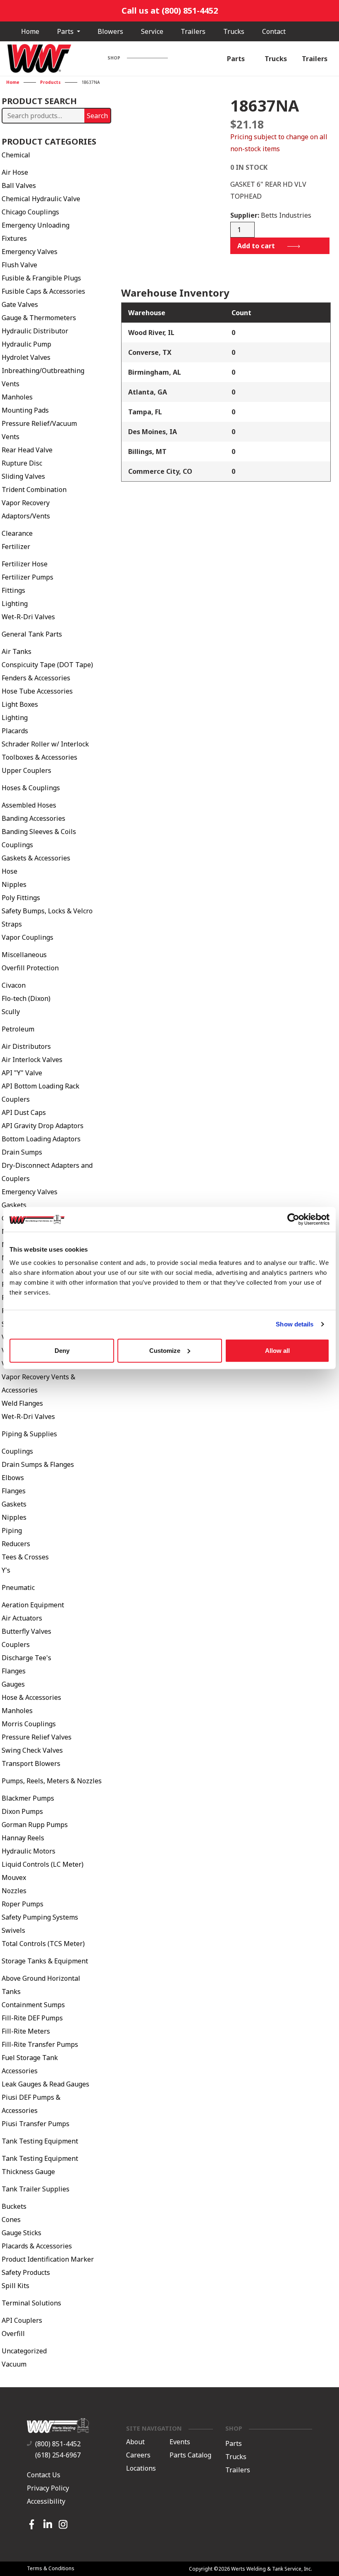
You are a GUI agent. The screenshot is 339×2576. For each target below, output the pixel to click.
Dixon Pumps (22, 1811)
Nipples (14, 884)
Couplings (17, 845)
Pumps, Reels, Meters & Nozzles (52, 1781)
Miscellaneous (24, 955)
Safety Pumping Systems (40, 1917)
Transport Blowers (31, 1763)
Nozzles (14, 1891)
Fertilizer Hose (25, 564)
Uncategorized (24, 2351)
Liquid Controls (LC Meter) (43, 1864)
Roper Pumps (23, 1904)
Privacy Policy (48, 2488)
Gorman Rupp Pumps (35, 1825)
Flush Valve (19, 265)
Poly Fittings (21, 898)
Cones (11, 2220)
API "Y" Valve (22, 1073)
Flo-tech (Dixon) (26, 998)
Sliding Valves (23, 476)
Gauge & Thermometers (39, 318)
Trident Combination (34, 490)
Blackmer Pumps (28, 1798)
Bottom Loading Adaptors (41, 1139)
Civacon (14, 985)
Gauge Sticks (21, 2233)
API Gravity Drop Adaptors (43, 1126)
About (135, 2442)
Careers (138, 2455)
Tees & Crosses (25, 1557)
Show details (295, 1324)
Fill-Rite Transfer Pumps (40, 2044)
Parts (66, 31)
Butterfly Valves (26, 1631)
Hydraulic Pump (26, 344)
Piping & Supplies (29, 1434)
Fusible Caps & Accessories (43, 291)
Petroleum (18, 1029)
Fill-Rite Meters (26, 2031)
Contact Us (44, 2475)
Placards (15, 731)
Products (50, 82)
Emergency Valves (30, 252)
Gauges (13, 1684)
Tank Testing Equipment (40, 2141)
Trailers (193, 31)
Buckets (14, 2206)
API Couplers (22, 2320)
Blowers (110, 31)
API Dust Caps (24, 1112)
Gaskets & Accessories (36, 858)
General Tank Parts (32, 634)
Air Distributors (26, 1046)
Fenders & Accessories (36, 678)
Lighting (15, 604)
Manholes (17, 397)
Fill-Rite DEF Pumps (32, 2018)
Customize (165, 1350)
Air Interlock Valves (32, 1060)
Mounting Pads (25, 410)
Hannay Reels (23, 1838)
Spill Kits (16, 2286)
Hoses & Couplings (31, 788)
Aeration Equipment (33, 1605)
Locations (141, 2469)
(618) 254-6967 (58, 2455)
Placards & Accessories (37, 2246)
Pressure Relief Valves (37, 1737)
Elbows (13, 1478)
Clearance (17, 533)
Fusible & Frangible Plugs (41, 278)
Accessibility (46, 2501)
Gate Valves (20, 304)
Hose (10, 871)
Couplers (16, 1644)
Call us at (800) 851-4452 (170, 11)
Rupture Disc (22, 463)
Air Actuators (22, 1618)
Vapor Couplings (27, 937)
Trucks (234, 31)
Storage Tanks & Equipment (45, 1961)
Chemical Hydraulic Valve (41, 199)
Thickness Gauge (28, 2172)
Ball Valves (19, 185)
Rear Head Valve (27, 450)
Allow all (277, 1350)
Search (97, 116)
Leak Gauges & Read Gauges (45, 2084)
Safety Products (26, 2272)
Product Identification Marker (48, 2259)
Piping (12, 1530)
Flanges (14, 1491)
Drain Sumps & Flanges (38, 1464)
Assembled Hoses (29, 805)
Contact (274, 31)
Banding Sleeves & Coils (39, 832)
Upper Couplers (26, 770)
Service (152, 31)
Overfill (13, 2334)
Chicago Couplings (30, 212)
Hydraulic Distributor (35, 331)
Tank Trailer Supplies (36, 2189)
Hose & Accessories (31, 1697)
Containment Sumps (33, 2005)
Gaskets (14, 1205)
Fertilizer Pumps (27, 577)
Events (180, 2442)
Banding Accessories (33, 818)
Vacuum (14, 2364)
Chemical (16, 155)
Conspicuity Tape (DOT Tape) (47, 665)
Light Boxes (20, 704)
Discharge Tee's (26, 1658)
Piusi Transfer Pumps (36, 2124)
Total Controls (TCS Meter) (43, 1944)
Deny (62, 1350)
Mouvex (14, 1877)
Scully (11, 1012)
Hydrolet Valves (26, 357)
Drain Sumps (22, 1152)
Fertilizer (16, 547)
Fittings (13, 590)
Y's (6, 1570)
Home (30, 31)
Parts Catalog (190, 2455)
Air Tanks (17, 651)
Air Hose (15, 172)
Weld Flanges (22, 1403)
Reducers (16, 1544)
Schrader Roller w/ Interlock (45, 744)
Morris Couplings (29, 1724)
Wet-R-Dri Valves (28, 617)
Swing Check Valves (32, 1750)
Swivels (13, 1930)
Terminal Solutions (31, 2303)
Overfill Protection (30, 968)
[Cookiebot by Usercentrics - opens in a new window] (293, 1219)
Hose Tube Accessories (37, 691)
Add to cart (256, 246)
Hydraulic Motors (29, 1851)
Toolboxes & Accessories (39, 757)
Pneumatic (18, 1587)
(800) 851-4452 (58, 2444)
